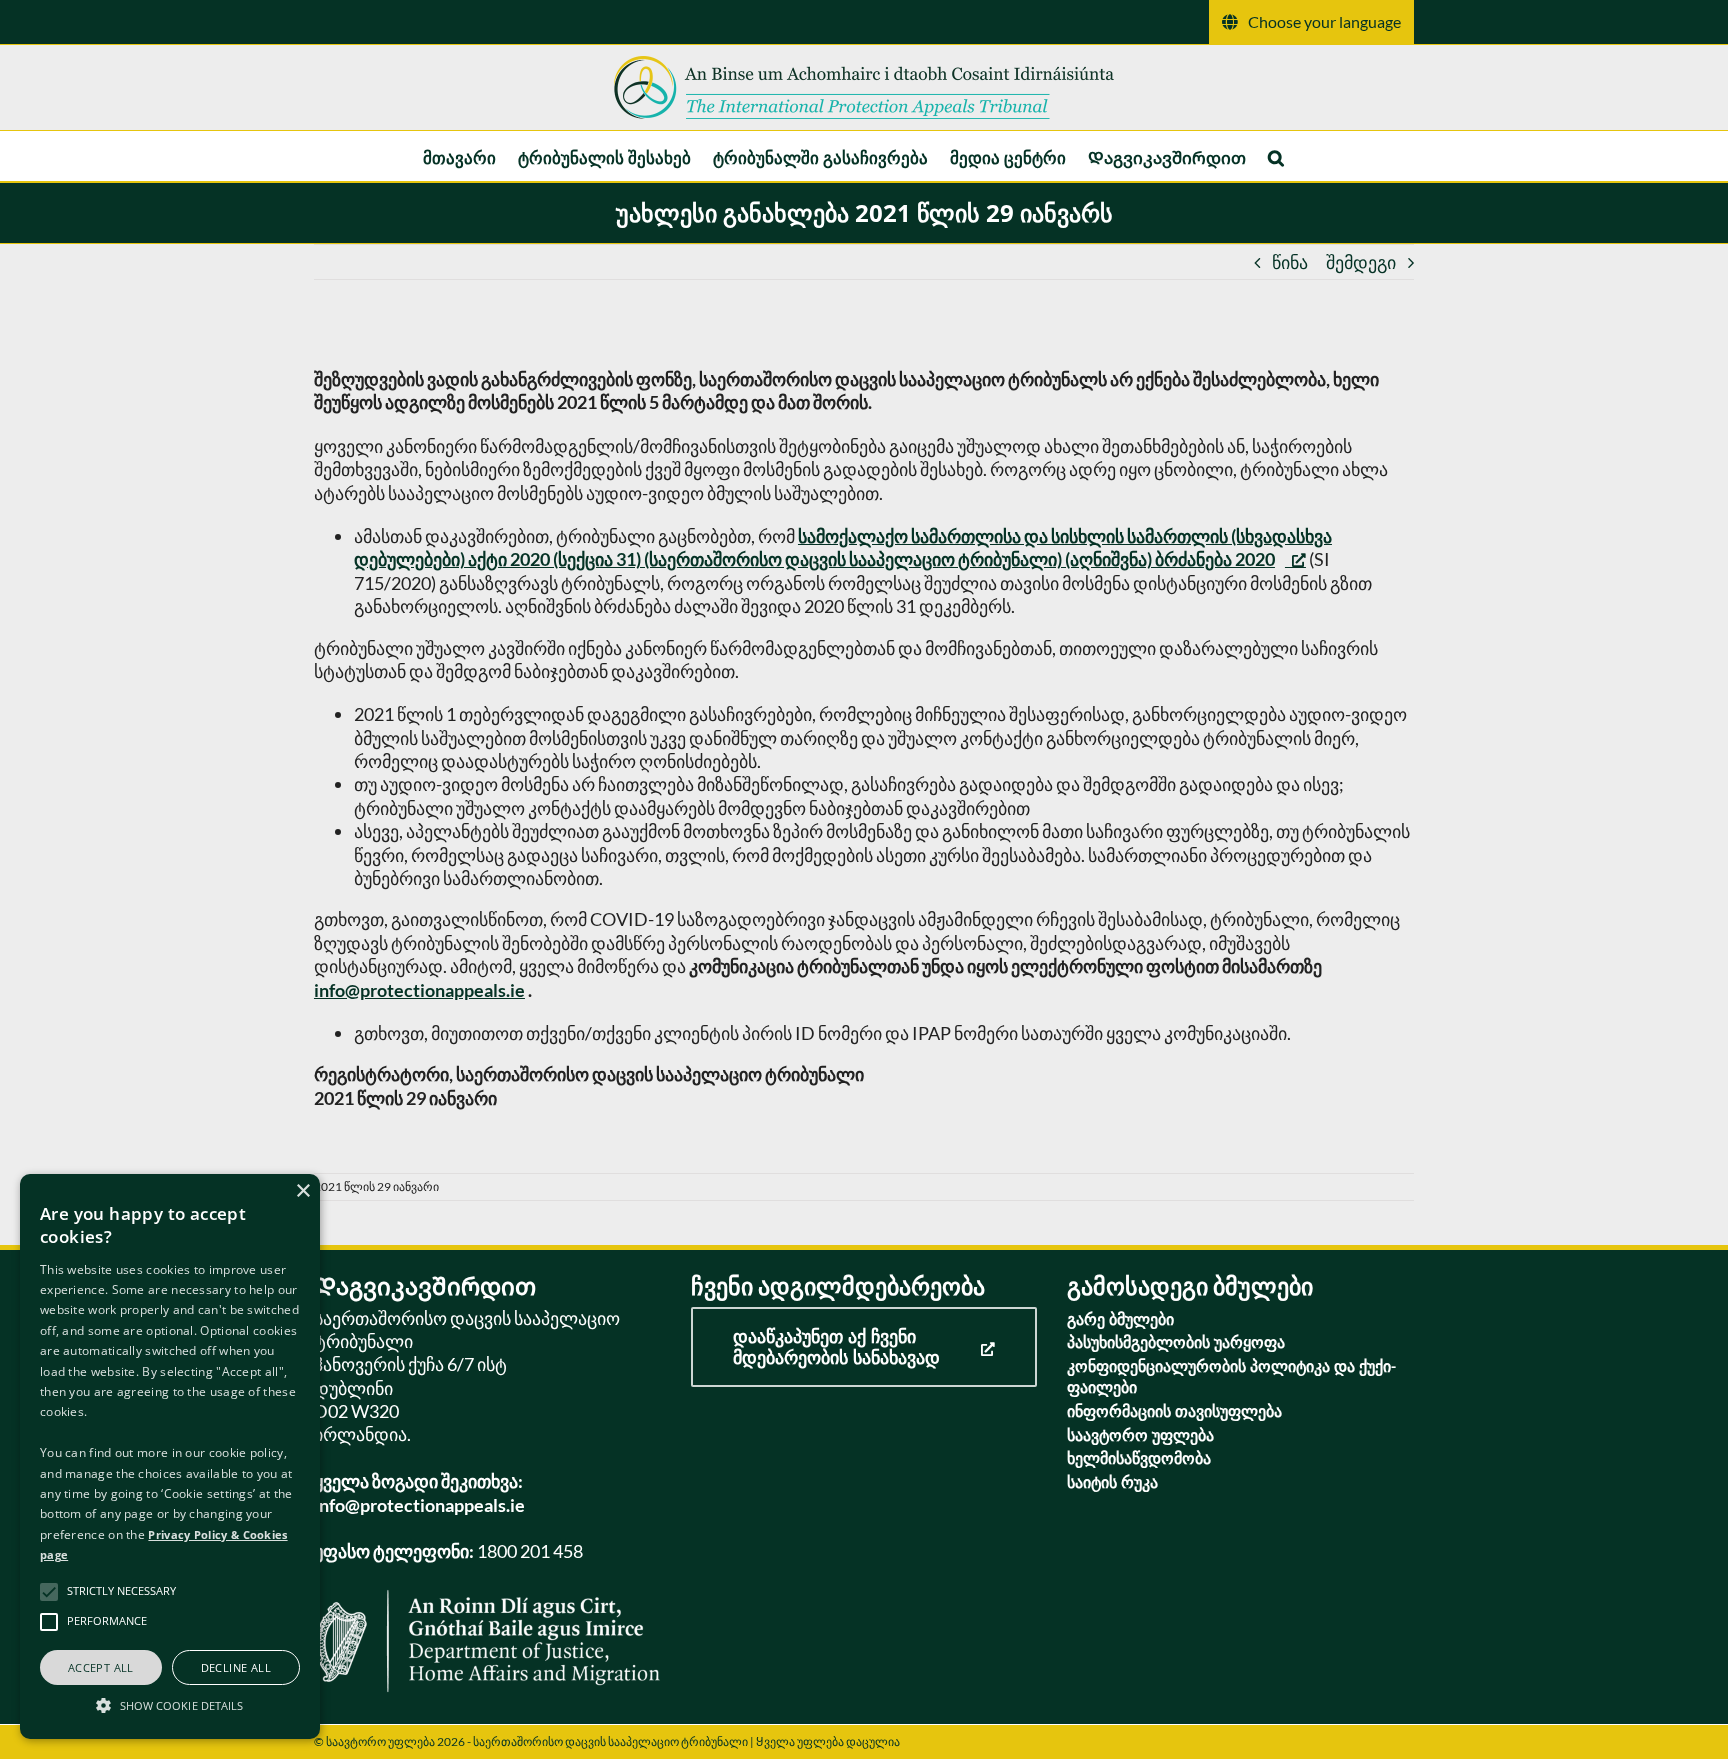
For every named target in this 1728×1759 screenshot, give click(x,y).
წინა (1290, 262)
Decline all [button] (236, 1667)
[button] (1276, 156)
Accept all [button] (101, 1667)
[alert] (170, 1456)
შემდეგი (1361, 262)
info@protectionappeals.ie (419, 990)
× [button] (302, 1191)
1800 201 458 (530, 1551)
